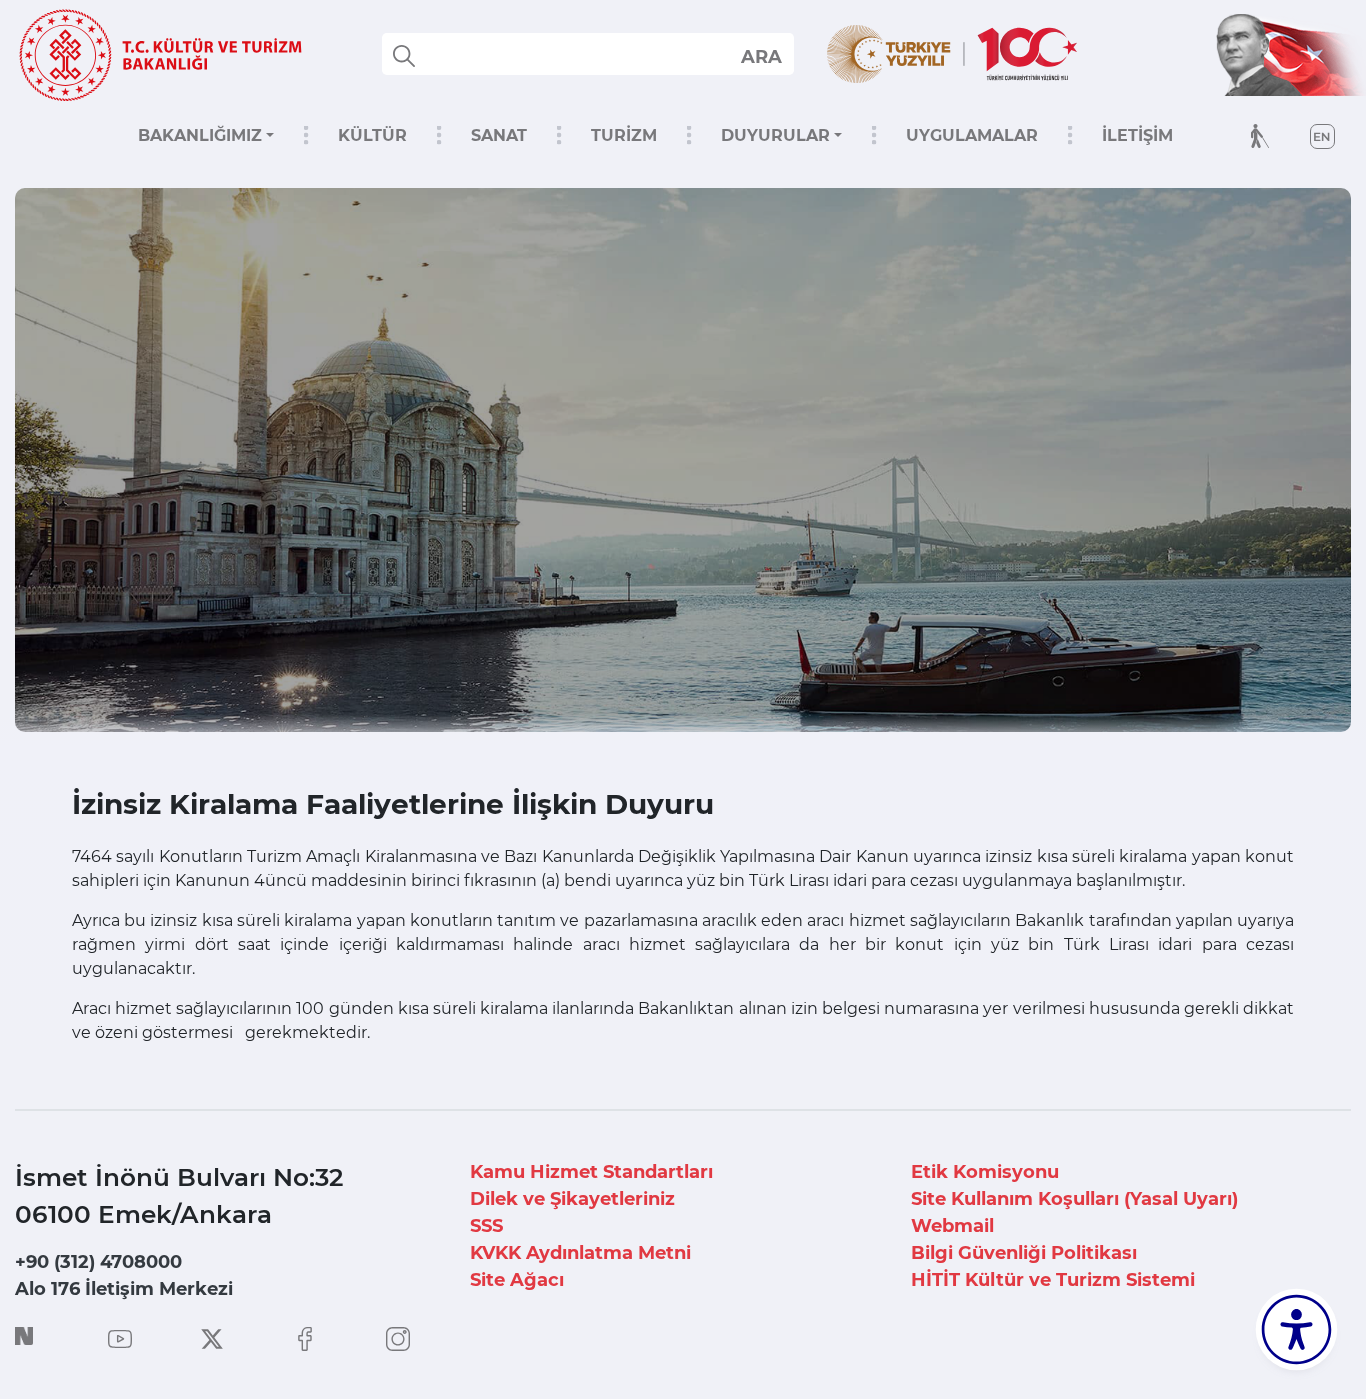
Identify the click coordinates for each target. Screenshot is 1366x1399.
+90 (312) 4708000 (98, 1262)
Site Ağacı (517, 1280)
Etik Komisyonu (985, 1172)
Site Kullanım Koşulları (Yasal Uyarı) (1074, 1199)
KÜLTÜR (372, 135)
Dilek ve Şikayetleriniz (572, 1199)
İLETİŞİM (1137, 135)
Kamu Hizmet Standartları (591, 1172)
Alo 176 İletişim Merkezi (124, 1289)
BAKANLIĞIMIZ (200, 135)
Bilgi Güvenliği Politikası (1024, 1253)
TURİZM (624, 135)
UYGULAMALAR (972, 135)
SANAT (499, 135)
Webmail (952, 1226)
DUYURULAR (775, 135)
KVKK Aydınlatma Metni (580, 1253)
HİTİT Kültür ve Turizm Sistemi (1053, 1280)
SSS (486, 1226)
